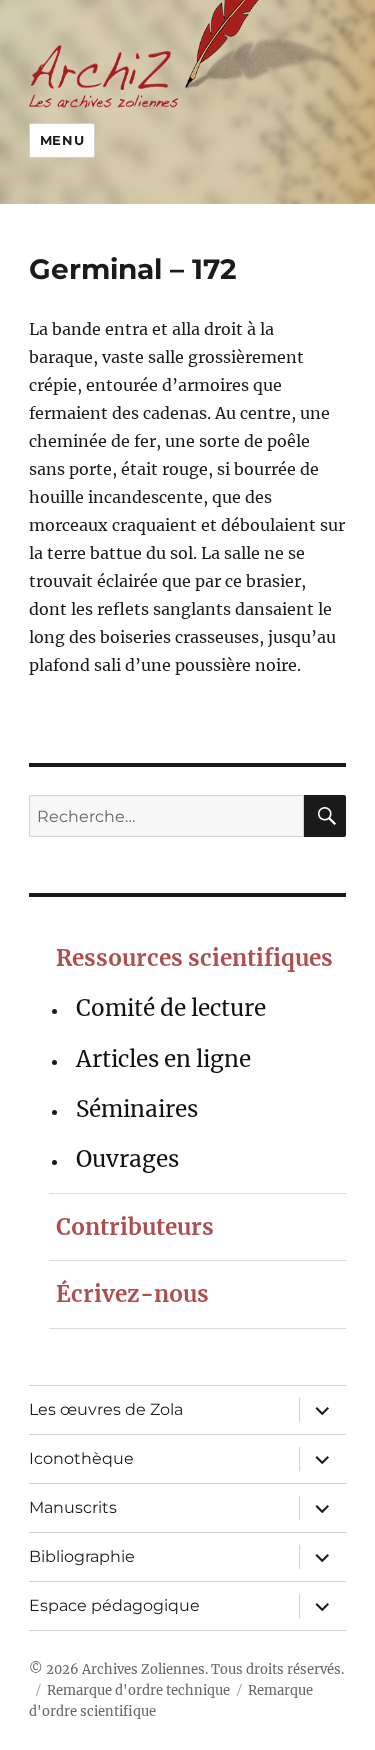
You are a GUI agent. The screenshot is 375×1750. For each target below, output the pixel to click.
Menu (62, 140)
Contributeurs (135, 1227)
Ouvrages (127, 1159)
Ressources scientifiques (194, 958)
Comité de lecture (171, 1008)
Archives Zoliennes (143, 1669)
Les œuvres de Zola (106, 1409)
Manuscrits (73, 1507)
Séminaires (137, 1109)
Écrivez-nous (132, 1294)
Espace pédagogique (114, 1605)
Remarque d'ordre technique (138, 1690)
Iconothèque (81, 1458)
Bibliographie (82, 1556)
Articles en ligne (163, 1059)
